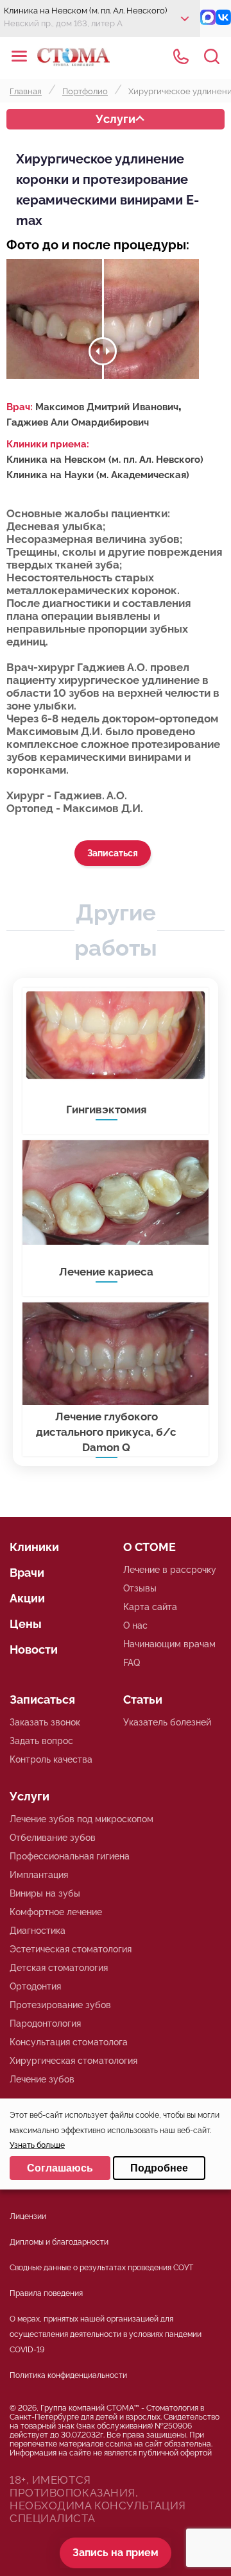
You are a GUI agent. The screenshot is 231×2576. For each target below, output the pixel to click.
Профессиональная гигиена (70, 1856)
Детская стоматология (59, 1968)
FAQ (132, 1663)
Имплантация (39, 1875)
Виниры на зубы (45, 1893)
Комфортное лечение (56, 1912)
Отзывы (140, 1588)
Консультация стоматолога (69, 2042)
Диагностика (38, 1931)
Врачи (27, 1573)
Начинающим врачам (169, 1644)
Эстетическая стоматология (71, 1949)
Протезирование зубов (60, 2005)
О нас (135, 1625)
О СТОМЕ (150, 1547)
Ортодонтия (35, 1986)
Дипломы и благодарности (59, 2242)
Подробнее (159, 2168)
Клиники (34, 1547)
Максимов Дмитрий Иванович (107, 407)
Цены (26, 1624)
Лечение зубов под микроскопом (81, 1819)
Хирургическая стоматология (73, 2061)
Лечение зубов (42, 2079)
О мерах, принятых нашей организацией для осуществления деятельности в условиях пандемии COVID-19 (106, 2334)
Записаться (113, 853)
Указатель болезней (167, 1722)
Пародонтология (45, 2023)
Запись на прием (116, 2553)
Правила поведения (46, 2293)
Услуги (116, 119)
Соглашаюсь (60, 2168)
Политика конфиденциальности (68, 2375)
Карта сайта (150, 1607)
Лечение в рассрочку (170, 1570)
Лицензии (28, 2216)
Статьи (143, 1699)
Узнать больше (37, 2145)
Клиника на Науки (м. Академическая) (98, 475)
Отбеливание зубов (53, 1838)
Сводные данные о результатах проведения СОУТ (101, 2268)
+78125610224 (181, 56)
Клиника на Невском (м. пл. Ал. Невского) (105, 460)
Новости (34, 1649)
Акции (27, 1598)
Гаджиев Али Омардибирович (78, 422)
